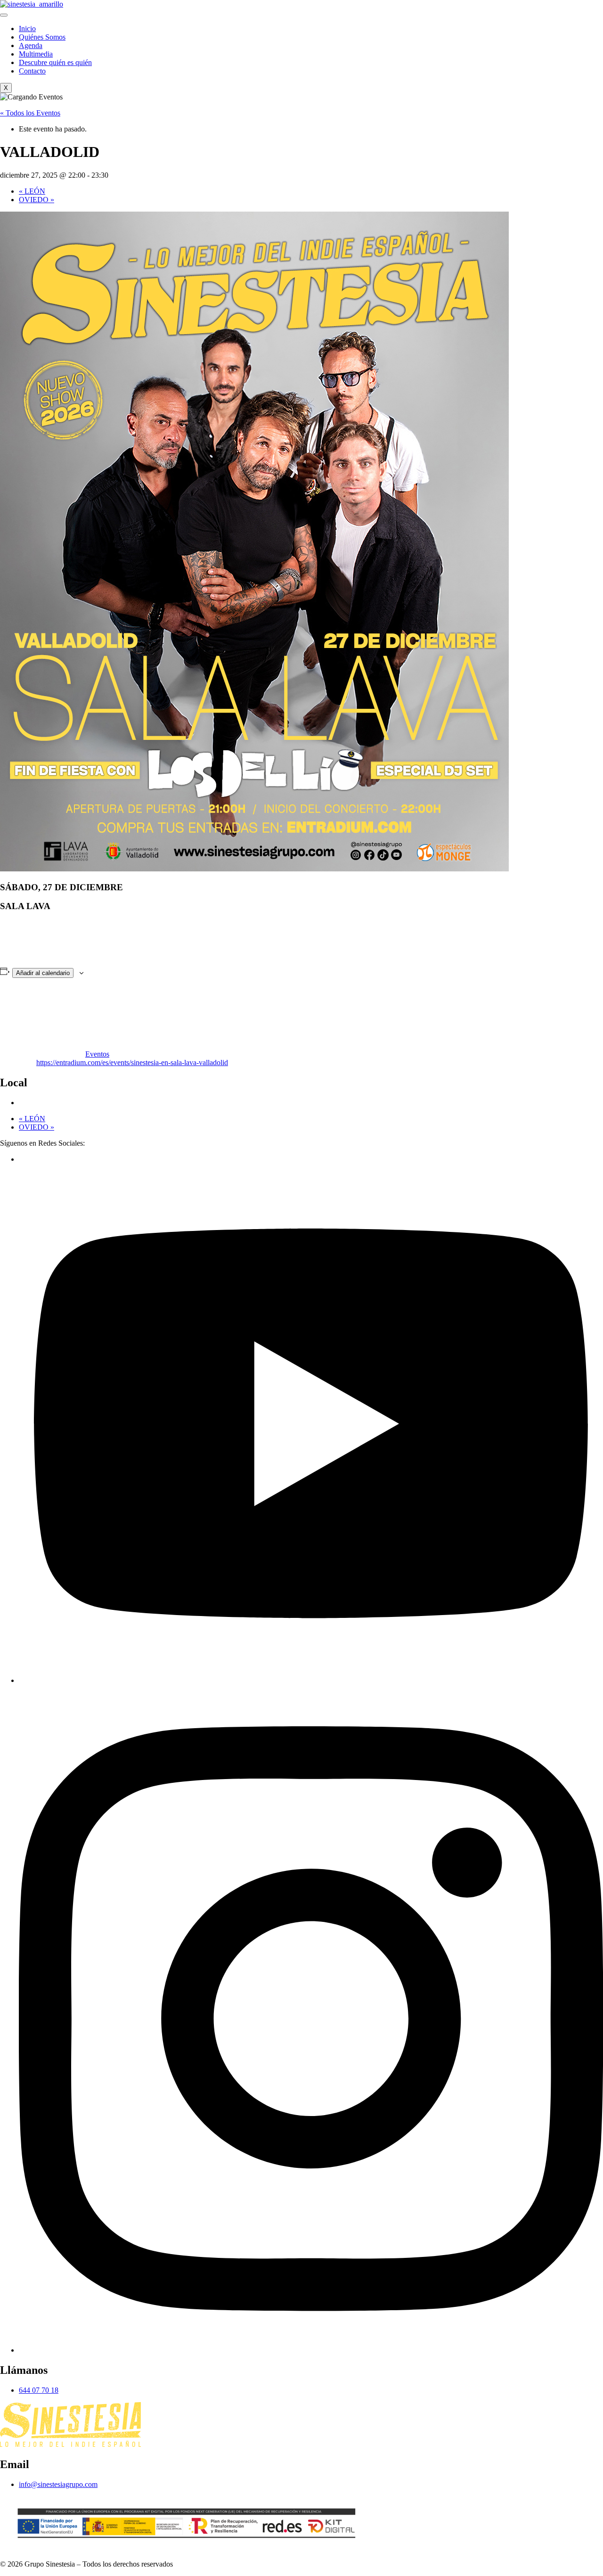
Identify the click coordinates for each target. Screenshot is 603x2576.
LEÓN (32, 191)
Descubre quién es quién (55, 62)
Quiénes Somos (42, 37)
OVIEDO (37, 200)
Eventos (97, 1054)
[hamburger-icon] (4, 15)
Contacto (32, 71)
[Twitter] (311, 1680)
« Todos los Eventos (30, 113)
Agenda (31, 45)
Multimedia (36, 54)
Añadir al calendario (43, 973)
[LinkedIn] (311, 2350)
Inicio (27, 29)
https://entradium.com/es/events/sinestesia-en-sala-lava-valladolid (132, 1062)
